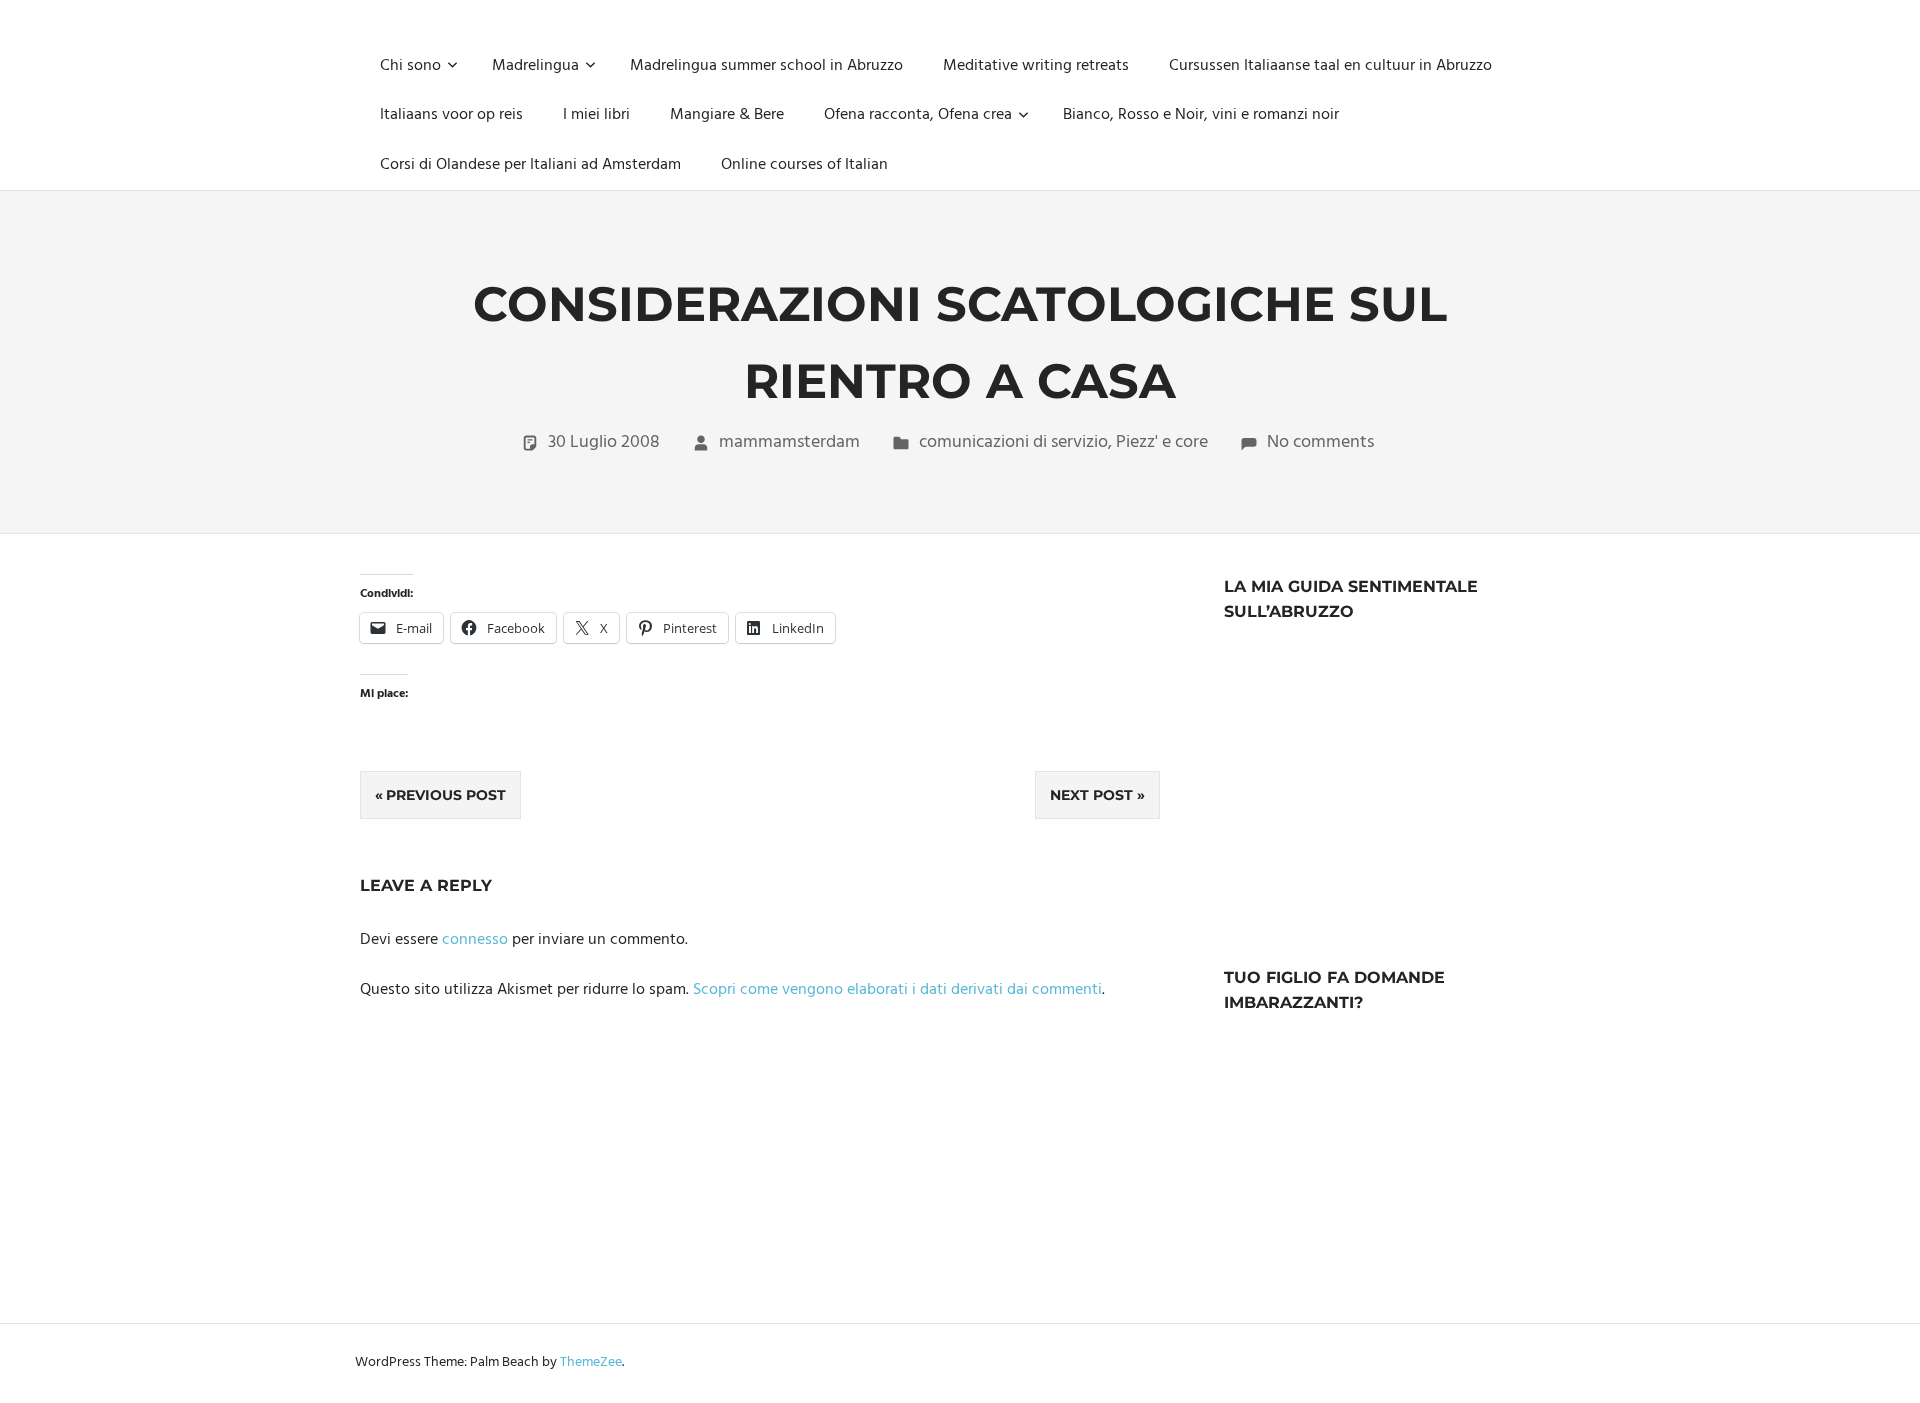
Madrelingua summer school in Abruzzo (766, 66)
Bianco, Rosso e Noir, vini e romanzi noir (1201, 115)
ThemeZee (591, 1362)
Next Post (1091, 795)
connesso (475, 940)
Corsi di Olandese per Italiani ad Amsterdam (530, 165)
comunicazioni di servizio (1013, 442)
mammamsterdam (789, 442)
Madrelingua (535, 66)
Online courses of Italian (804, 165)
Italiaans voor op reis (451, 115)
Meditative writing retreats (1036, 66)
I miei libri (596, 115)
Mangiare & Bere (727, 115)
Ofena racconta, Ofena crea (918, 115)
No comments (1320, 442)
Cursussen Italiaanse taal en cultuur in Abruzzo (1330, 66)
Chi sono (410, 66)
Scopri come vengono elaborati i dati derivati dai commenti (897, 990)
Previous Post (446, 795)
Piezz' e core (1162, 442)
